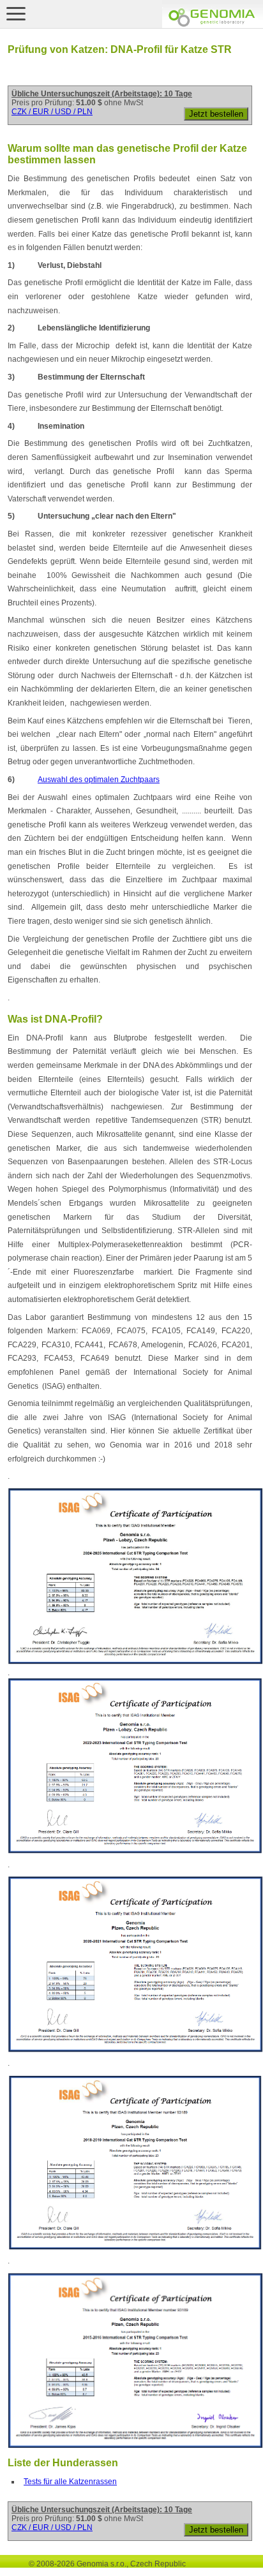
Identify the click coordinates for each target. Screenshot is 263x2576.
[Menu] (16, 13)
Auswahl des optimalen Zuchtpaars (99, 780)
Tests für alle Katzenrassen (70, 2482)
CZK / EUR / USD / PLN (52, 112)
